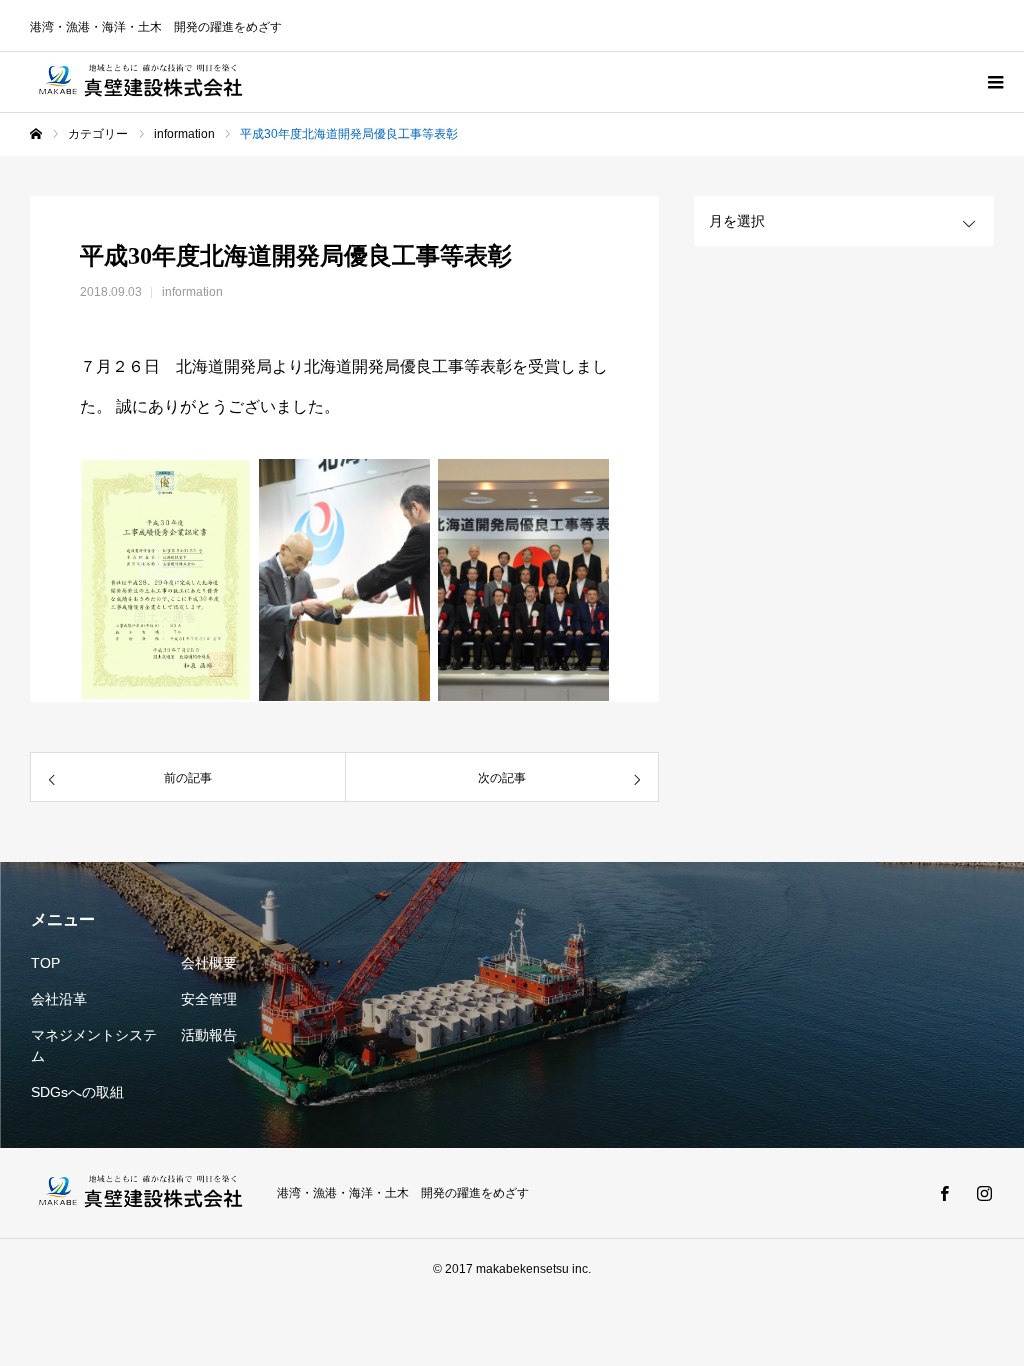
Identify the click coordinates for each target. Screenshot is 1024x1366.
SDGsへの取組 (77, 1092)
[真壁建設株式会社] (141, 82)
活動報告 (209, 1035)
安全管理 (209, 999)
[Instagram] (984, 1193)
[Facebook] (944, 1193)
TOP (45, 963)
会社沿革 (59, 999)
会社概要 (209, 963)
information (192, 292)
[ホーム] (36, 134)
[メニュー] (994, 82)
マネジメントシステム (94, 1045)
